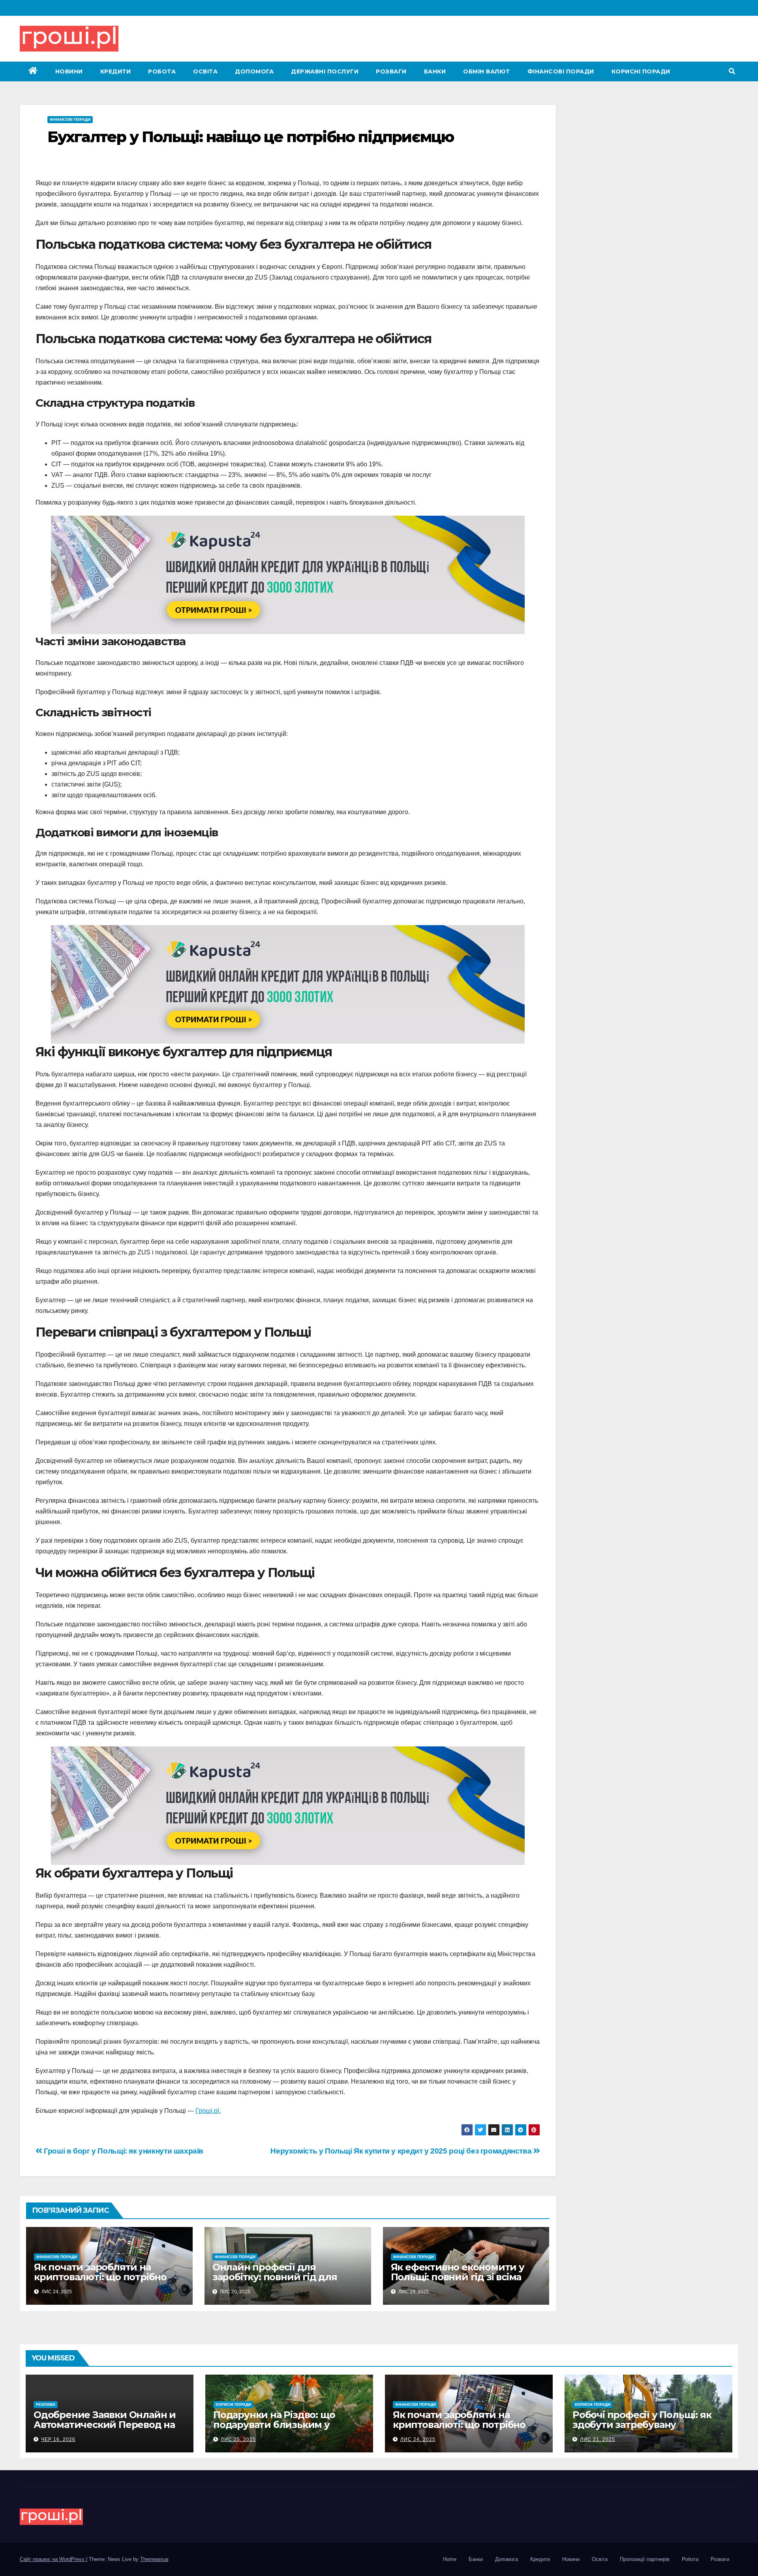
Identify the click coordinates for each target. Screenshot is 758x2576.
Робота (162, 71)
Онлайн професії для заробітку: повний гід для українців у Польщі (275, 2277)
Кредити (116, 71)
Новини (69, 71)
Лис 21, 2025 (598, 2439)
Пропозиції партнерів (645, 2559)
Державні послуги (325, 71)
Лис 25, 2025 (238, 2439)
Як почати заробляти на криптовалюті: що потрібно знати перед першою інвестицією (100, 2282)
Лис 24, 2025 (418, 2439)
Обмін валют (487, 71)
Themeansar (154, 2559)
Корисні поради (641, 71)
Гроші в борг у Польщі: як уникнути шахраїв (123, 2151)
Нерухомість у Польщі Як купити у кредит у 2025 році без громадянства (402, 2151)
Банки (435, 71)
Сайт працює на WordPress (53, 2559)
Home (450, 2559)
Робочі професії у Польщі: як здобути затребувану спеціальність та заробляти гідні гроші (642, 2430)
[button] (732, 71)
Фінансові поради (561, 71)
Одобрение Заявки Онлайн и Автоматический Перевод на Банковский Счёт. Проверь (105, 2425)
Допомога (254, 71)
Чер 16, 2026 (58, 2439)
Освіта (205, 71)
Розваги (391, 71)
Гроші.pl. (208, 2111)
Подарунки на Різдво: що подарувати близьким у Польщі (274, 2425)
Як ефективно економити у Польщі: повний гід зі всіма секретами (458, 2277)
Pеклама (46, 2404)
